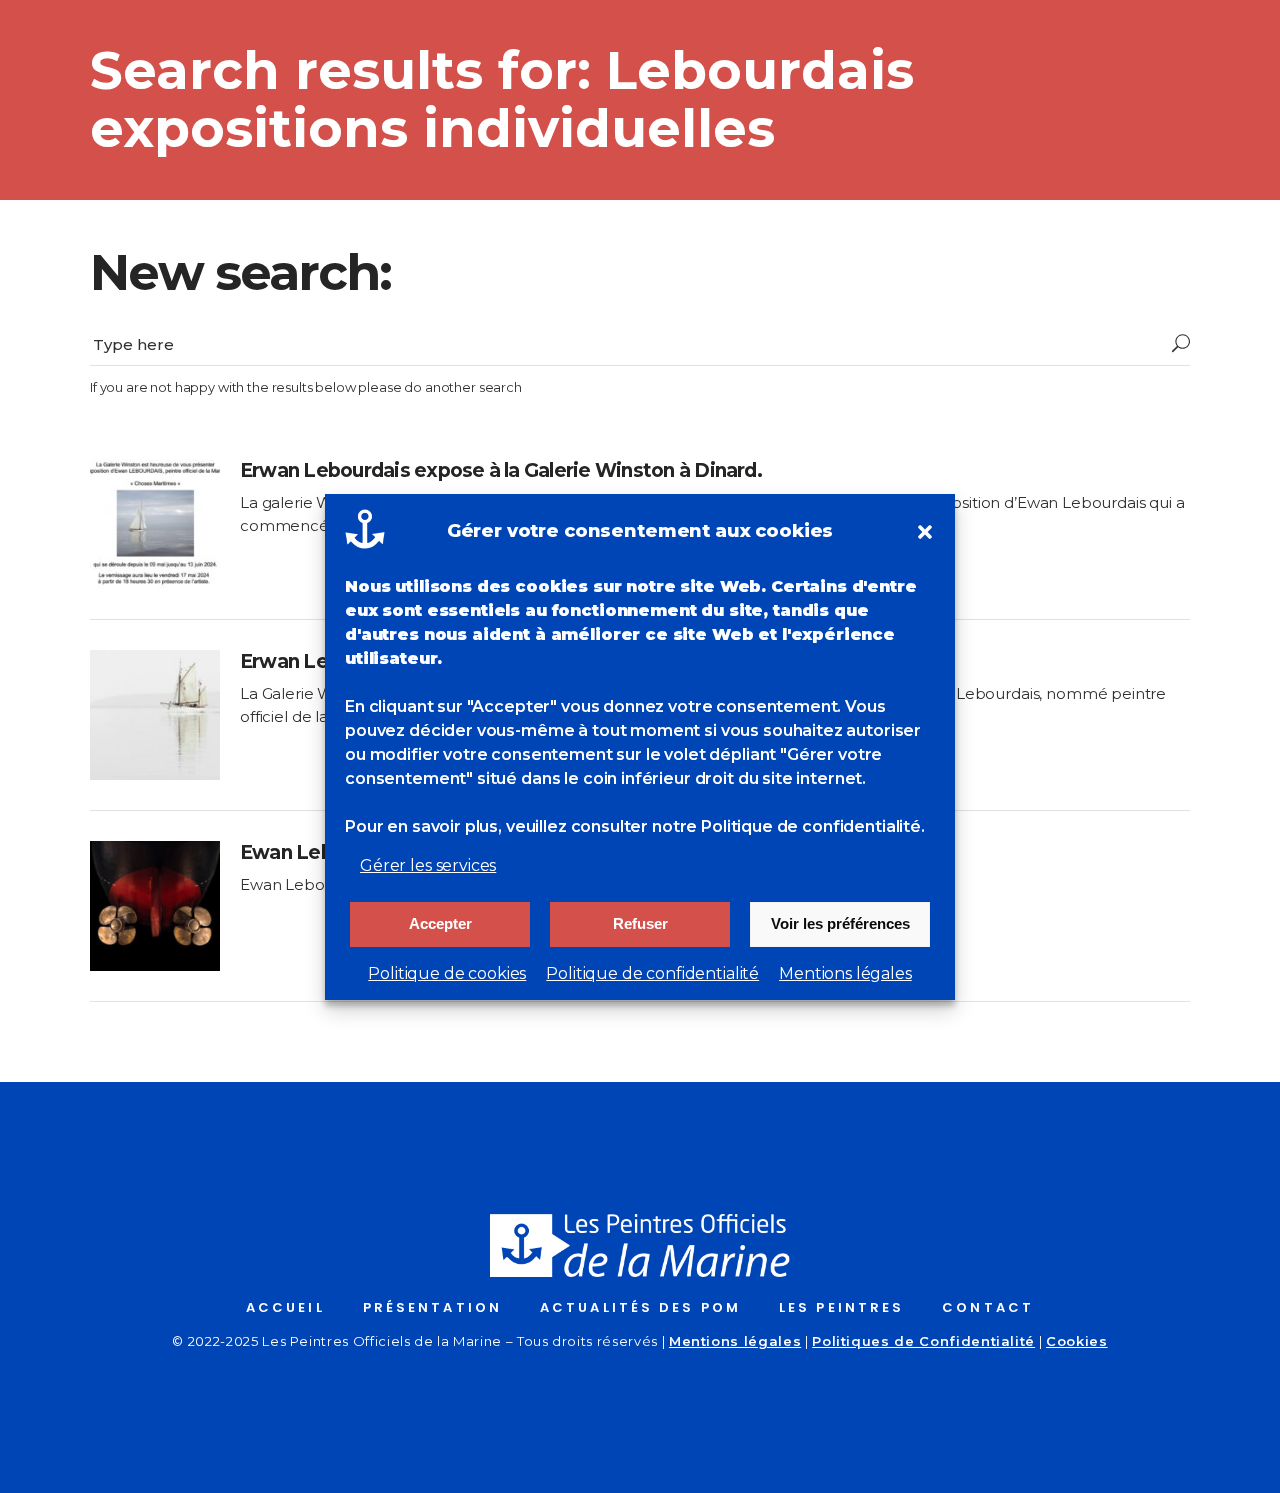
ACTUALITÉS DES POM (640, 1307)
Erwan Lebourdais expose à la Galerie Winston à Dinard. (501, 470)
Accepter (440, 923)
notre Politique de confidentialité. (788, 826)
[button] (925, 532)
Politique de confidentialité (652, 973)
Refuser (640, 923)
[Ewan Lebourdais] (155, 906)
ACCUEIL (285, 1307)
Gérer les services (428, 865)
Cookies (1077, 1341)
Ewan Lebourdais (321, 852)
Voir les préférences (840, 923)
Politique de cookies (447, 973)
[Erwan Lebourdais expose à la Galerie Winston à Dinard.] (155, 524)
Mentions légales (845, 973)
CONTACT (988, 1307)
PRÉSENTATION (432, 1307)
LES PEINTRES (841, 1307)
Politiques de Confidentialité (923, 1341)
